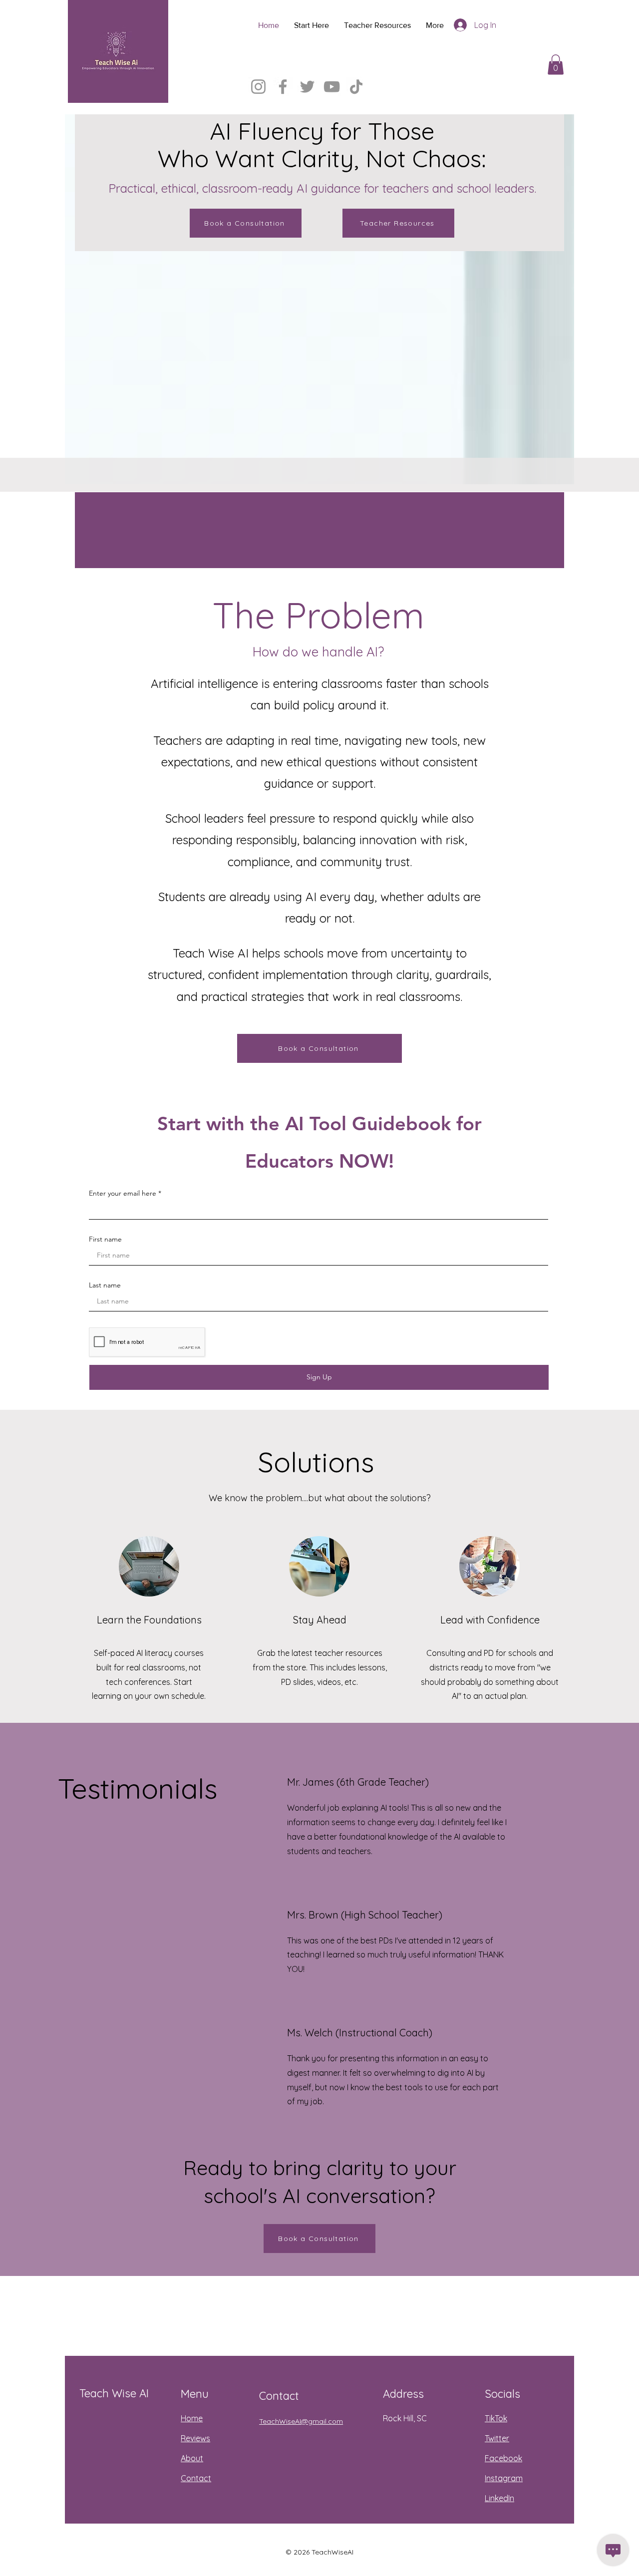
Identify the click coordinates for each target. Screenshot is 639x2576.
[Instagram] (258, 87)
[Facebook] (283, 87)
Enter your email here (123, 1193)
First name (105, 1239)
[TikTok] (356, 87)
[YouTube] (332, 87)
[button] (556, 65)
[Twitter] (307, 87)
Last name (105, 1285)
